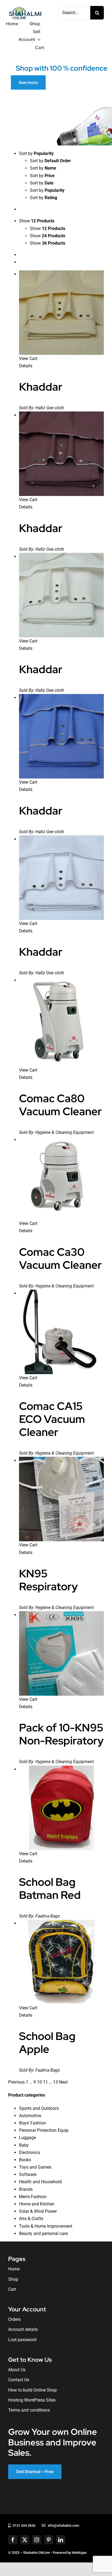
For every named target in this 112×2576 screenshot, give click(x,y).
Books (25, 2160)
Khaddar (41, 387)
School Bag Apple (47, 2043)
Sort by (50, 161)
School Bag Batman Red (50, 1888)
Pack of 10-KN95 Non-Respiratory (61, 1734)
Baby (24, 2145)
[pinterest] (49, 2540)
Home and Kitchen (37, 2204)
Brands (26, 2189)
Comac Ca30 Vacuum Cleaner (60, 1258)
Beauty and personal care (43, 2233)
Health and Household (40, 2182)
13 (55, 2082)
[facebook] (13, 2540)
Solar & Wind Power (38, 2211)
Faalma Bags (48, 1916)
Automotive (30, 2116)
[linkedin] (61, 2540)
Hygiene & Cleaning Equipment (65, 1132)
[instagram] (37, 2540)
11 (45, 2082)
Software (28, 2174)
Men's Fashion (33, 2197)
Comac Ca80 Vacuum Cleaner (60, 1105)
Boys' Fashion (32, 2123)
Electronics (29, 2152)
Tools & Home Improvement (46, 2226)
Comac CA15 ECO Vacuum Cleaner (52, 1419)
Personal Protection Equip (44, 2130)
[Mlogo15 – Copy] (25, 7)
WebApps (79, 2553)
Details (26, 366)
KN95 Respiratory (48, 1580)
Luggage (27, 2138)
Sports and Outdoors (39, 2108)
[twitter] (25, 2540)
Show (48, 228)
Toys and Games (35, 2167)
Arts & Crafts (31, 2219)
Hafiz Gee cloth (50, 408)
